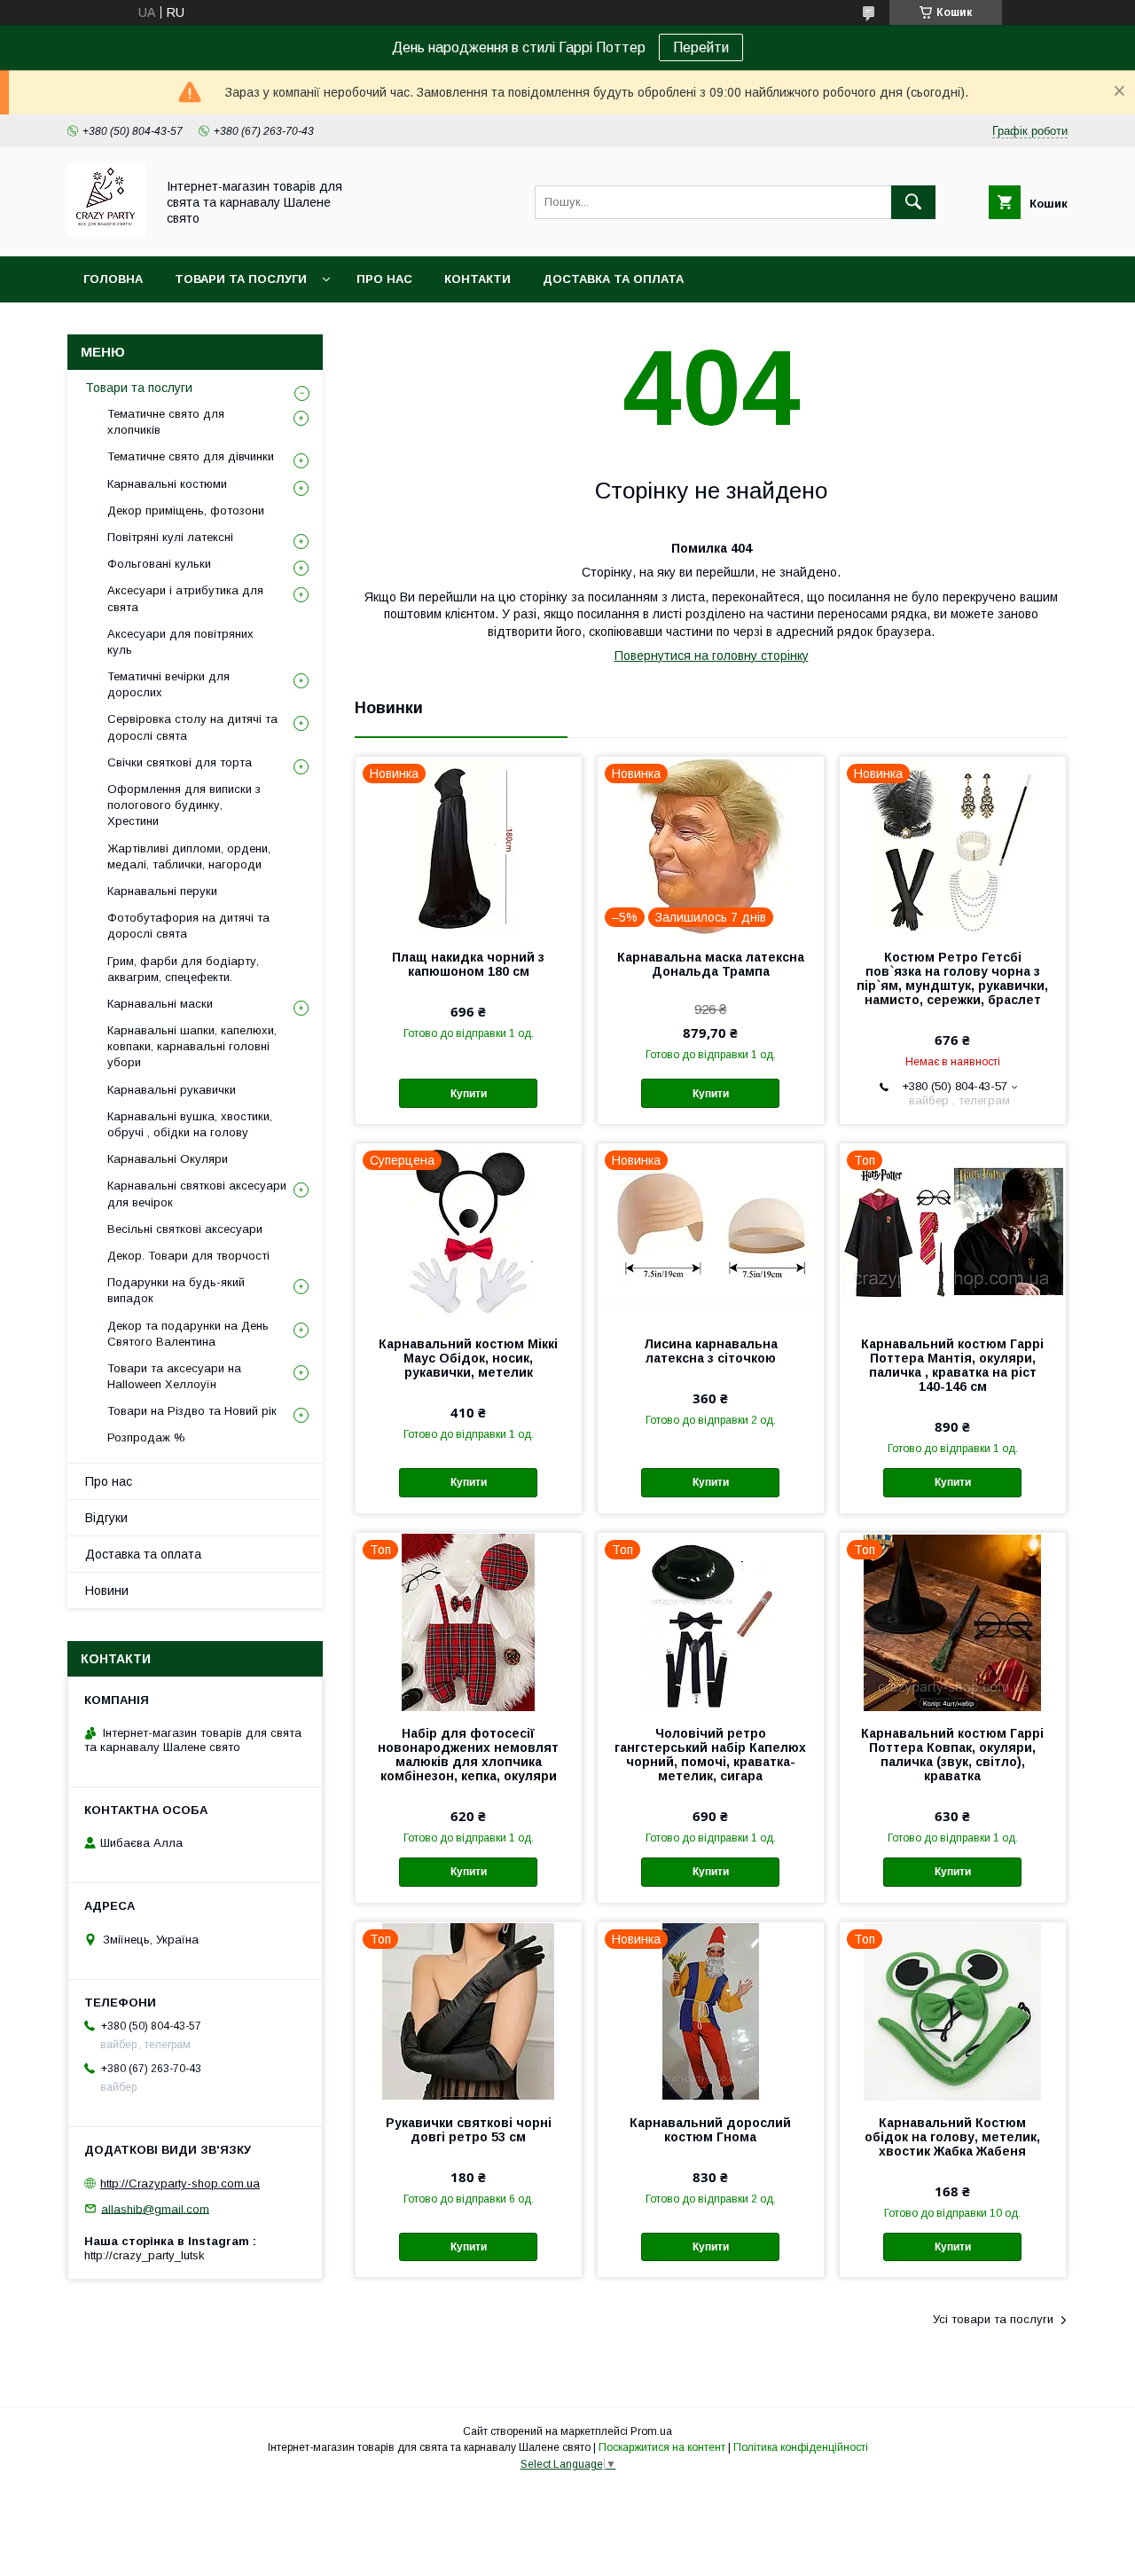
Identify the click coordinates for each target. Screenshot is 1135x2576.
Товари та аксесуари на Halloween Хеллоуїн (174, 1376)
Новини (107, 1590)
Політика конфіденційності (801, 2447)
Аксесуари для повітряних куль (180, 642)
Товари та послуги (241, 279)
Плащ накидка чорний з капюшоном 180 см (468, 964)
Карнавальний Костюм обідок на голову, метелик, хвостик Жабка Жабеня (952, 2137)
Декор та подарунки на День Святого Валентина (188, 1334)
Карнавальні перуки (162, 891)
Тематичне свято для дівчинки (191, 456)
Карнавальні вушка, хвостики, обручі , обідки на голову (190, 1124)
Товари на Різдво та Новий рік (192, 1411)
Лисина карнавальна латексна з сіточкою (711, 1351)
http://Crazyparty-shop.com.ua (180, 2183)
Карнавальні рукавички (172, 1090)
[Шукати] (913, 202)
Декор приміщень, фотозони (186, 510)
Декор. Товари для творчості (188, 1256)
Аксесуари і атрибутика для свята (185, 598)
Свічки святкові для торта (180, 762)
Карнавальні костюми (167, 484)
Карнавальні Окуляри (168, 1159)
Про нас (384, 279)
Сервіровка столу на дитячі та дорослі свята (192, 727)
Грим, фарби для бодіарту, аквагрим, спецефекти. (183, 969)
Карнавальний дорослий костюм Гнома (710, 2130)
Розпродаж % (146, 1437)
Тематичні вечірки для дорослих (168, 684)
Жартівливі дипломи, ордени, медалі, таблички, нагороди (189, 856)
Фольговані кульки (159, 564)
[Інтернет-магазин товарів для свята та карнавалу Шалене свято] (106, 233)
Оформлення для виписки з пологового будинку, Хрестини (184, 805)
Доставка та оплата (613, 279)
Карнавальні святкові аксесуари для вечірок (197, 1194)
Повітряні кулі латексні (170, 537)
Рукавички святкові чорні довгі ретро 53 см (469, 2130)
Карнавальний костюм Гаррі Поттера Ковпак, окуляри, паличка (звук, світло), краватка (952, 1755)
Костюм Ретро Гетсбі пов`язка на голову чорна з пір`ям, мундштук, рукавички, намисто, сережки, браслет (952, 978)
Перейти (701, 47)
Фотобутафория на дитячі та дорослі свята (188, 926)
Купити (469, 1094)
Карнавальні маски (160, 1004)
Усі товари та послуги (993, 2319)
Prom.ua (651, 2431)
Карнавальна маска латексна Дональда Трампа (711, 964)
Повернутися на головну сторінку (712, 656)
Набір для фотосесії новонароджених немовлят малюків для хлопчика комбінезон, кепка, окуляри (468, 1755)
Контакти (477, 279)
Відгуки (106, 1518)
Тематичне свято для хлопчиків (166, 422)
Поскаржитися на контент (662, 2447)
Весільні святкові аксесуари (185, 1229)
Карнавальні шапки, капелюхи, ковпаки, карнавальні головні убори (192, 1046)
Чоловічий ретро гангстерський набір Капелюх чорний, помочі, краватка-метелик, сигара (710, 1755)
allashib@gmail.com (155, 2208)
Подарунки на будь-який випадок (176, 1290)
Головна (113, 279)
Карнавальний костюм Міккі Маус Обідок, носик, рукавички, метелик (468, 1358)
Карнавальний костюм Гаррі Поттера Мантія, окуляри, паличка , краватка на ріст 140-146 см (952, 1365)
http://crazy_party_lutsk (145, 2255)
